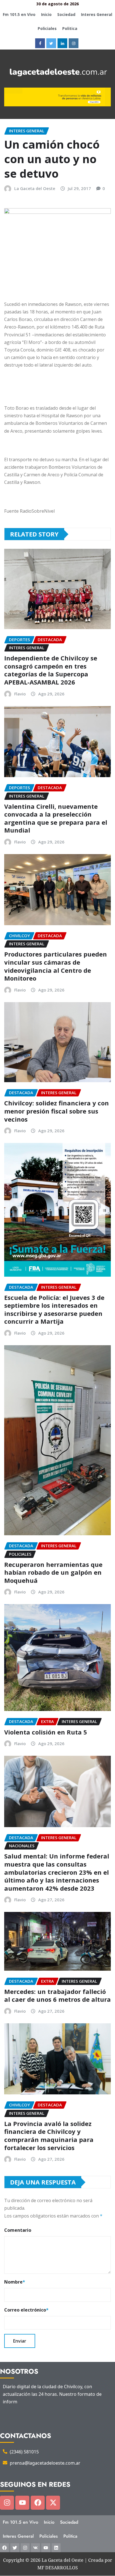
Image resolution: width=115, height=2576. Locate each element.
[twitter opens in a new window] (51, 43)
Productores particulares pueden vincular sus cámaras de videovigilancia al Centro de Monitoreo (56, 966)
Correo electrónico (26, 2310)
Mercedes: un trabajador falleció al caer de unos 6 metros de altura (57, 1995)
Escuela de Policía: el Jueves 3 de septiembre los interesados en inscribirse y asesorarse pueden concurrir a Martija (54, 1309)
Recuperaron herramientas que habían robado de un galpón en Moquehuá (53, 1572)
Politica (70, 28)
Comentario (18, 2230)
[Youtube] (22, 2503)
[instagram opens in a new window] (74, 43)
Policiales (47, 28)
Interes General (97, 14)
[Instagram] (7, 2503)
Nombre (15, 2282)
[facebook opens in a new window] (40, 43)
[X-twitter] (53, 2503)
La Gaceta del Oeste (35, 188)
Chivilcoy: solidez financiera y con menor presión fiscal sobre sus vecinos (57, 1111)
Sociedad (66, 14)
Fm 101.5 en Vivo (19, 14)
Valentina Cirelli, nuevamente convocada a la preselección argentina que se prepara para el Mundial (56, 818)
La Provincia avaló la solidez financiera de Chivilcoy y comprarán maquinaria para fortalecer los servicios (49, 2136)
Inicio (46, 14)
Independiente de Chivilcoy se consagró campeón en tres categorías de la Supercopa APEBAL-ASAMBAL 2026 (51, 670)
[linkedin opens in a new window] (62, 43)
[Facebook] (38, 2503)
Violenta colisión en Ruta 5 (46, 1732)
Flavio (20, 694)
